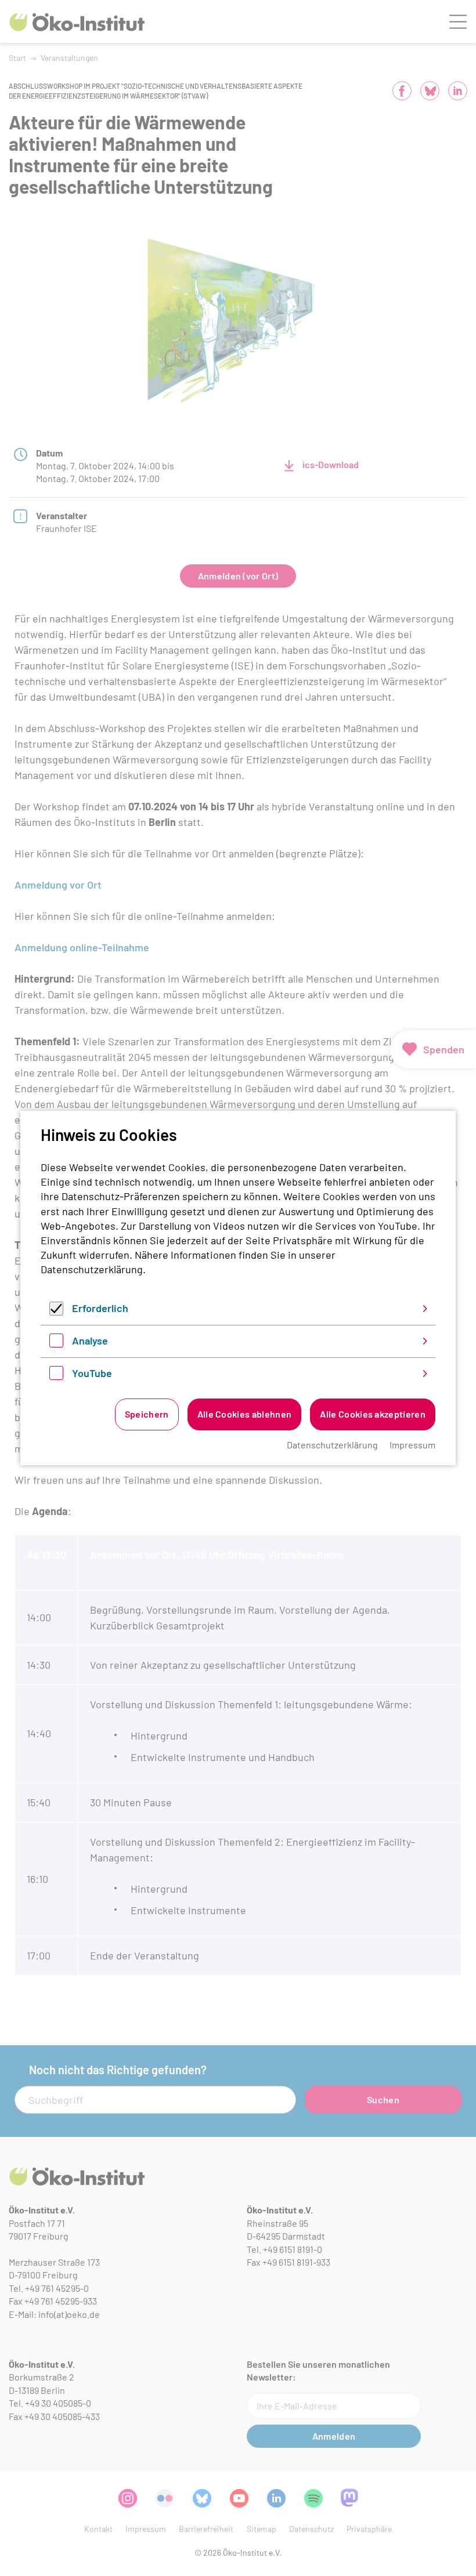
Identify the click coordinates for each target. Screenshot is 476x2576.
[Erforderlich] (56, 1311)
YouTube (92, 1373)
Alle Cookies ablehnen (245, 1414)
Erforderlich (100, 1308)
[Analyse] (56, 1343)
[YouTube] (56, 1376)
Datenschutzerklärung (92, 1269)
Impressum (412, 1445)
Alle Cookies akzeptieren (373, 1414)
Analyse (90, 1340)
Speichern (147, 1414)
